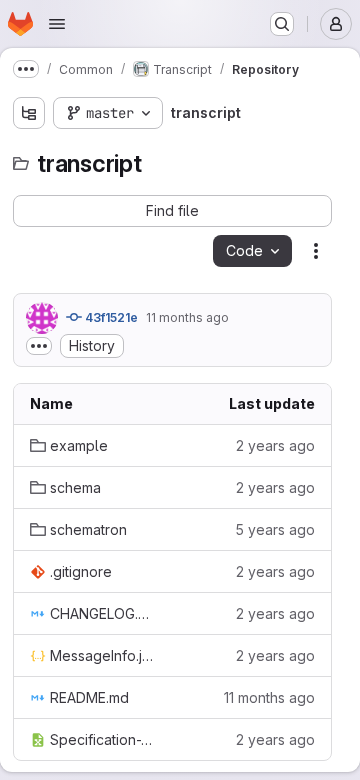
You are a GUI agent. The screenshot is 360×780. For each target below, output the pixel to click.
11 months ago (187, 317)
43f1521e (110, 317)
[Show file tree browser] (29, 113)
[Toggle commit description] (39, 346)
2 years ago (275, 445)
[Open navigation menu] (57, 24)
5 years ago (275, 529)
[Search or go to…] (282, 24)
